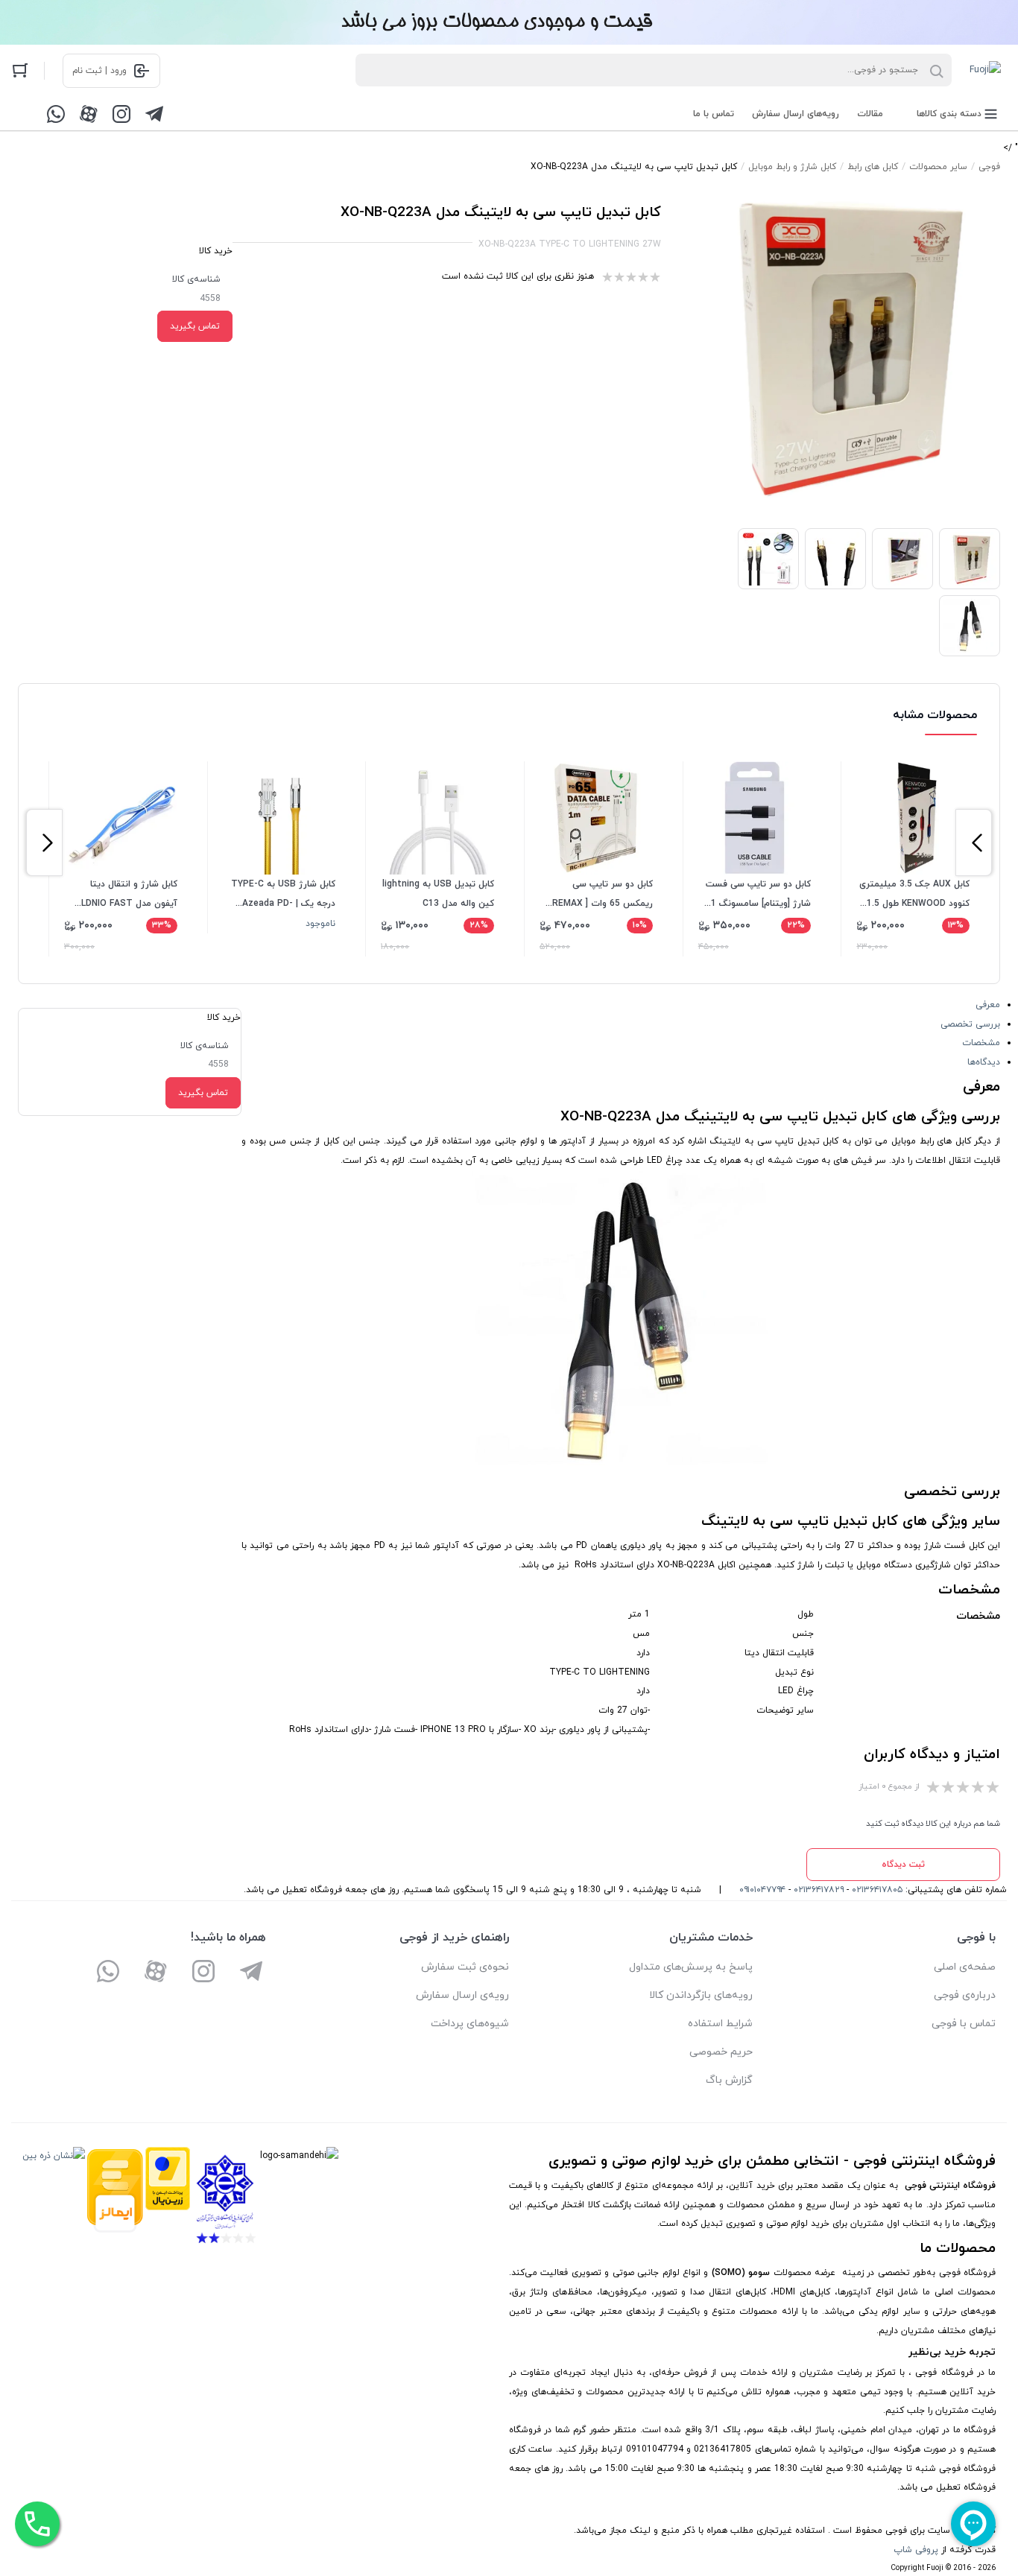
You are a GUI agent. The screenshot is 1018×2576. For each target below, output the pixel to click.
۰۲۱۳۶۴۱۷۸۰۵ (877, 1890)
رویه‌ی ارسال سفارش (462, 1995)
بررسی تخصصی (970, 1024)
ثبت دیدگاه (903, 1865)
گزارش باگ (729, 2080)
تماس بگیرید (195, 326)
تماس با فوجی (964, 2024)
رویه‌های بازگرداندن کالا (701, 1995)
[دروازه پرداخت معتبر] (168, 2199)
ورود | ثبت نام (99, 71)
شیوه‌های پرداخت (470, 2024)
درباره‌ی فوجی (965, 1995)
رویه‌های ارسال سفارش (796, 114)
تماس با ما (714, 114)
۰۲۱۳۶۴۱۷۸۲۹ (819, 1890)
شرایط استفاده (720, 2024)
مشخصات (981, 1043)
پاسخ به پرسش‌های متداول (691, 1967)
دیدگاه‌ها (984, 1062)
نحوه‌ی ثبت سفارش (465, 1967)
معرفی (988, 1005)
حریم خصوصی (721, 2052)
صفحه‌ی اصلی (965, 1967)
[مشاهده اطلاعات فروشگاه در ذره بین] (54, 2199)
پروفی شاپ (916, 2550)
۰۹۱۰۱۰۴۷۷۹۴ (762, 1890)
